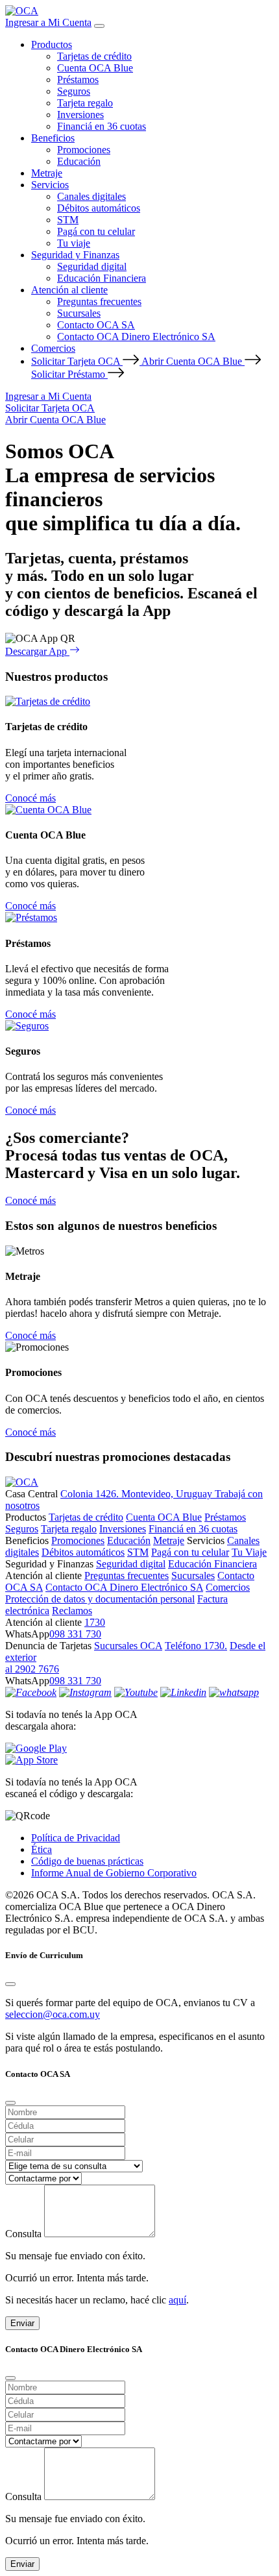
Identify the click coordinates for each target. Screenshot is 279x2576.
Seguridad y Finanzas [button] (75, 255)
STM (68, 220)
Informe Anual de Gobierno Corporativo (114, 1873)
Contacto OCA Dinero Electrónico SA (136, 337)
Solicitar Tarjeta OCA (77, 361)
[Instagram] (85, 1692)
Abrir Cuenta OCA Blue (193, 361)
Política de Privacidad (76, 1838)
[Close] (10, 1984)
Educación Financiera (102, 278)
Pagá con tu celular (96, 231)
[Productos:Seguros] (27, 1026)
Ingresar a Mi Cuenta (48, 22)
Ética (42, 1849)
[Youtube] (136, 1692)
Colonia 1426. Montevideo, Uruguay (138, 1494)
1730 (95, 1622)
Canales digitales (91, 196)
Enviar (22, 2323)
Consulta (23, 2234)
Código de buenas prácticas (87, 1861)
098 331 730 (75, 1634)
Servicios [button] (50, 185)
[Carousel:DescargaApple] (139, 1760)
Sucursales (79, 313)
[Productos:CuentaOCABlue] (48, 810)
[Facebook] (31, 1692)
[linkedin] (183, 1692)
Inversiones (80, 115)
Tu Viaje (249, 1552)
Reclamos (72, 1611)
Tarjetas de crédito (94, 56)
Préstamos (78, 80)
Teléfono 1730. (196, 1646)
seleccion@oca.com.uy (53, 2014)
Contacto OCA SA (96, 325)
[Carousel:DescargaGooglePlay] (139, 1748)
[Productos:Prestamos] (31, 917)
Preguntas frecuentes (99, 301)
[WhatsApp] (234, 1692)
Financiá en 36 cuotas (102, 126)
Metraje (47, 173)
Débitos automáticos (99, 208)
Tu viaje (74, 243)
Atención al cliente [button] (69, 290)
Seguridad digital (92, 266)
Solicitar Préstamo (69, 374)
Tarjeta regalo (85, 103)
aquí (177, 2300)
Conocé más (30, 798)
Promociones (84, 150)
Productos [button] (52, 44)
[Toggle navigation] (99, 26)
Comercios (53, 348)
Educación (79, 161)
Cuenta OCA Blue (95, 68)
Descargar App (37, 651)
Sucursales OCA (128, 1646)
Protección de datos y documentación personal (100, 1599)
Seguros (74, 91)
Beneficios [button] (53, 138)
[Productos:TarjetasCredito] (48, 701)
